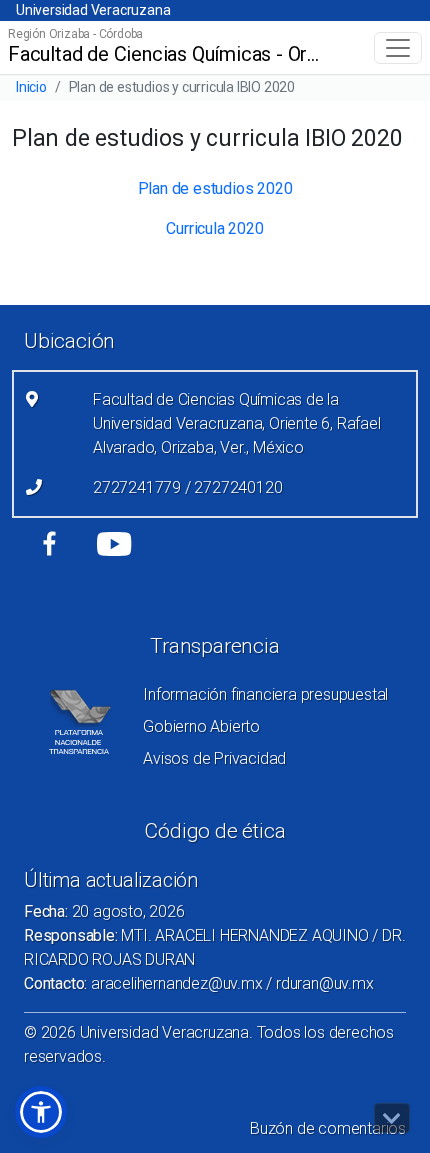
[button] (41, 1112)
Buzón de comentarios (328, 1128)
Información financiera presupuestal (265, 694)
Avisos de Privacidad (214, 758)
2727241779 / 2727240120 (187, 487)
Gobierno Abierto (201, 726)
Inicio (31, 87)
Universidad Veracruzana (93, 10)
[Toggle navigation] (398, 48)
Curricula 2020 (214, 228)
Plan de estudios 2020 (215, 188)
